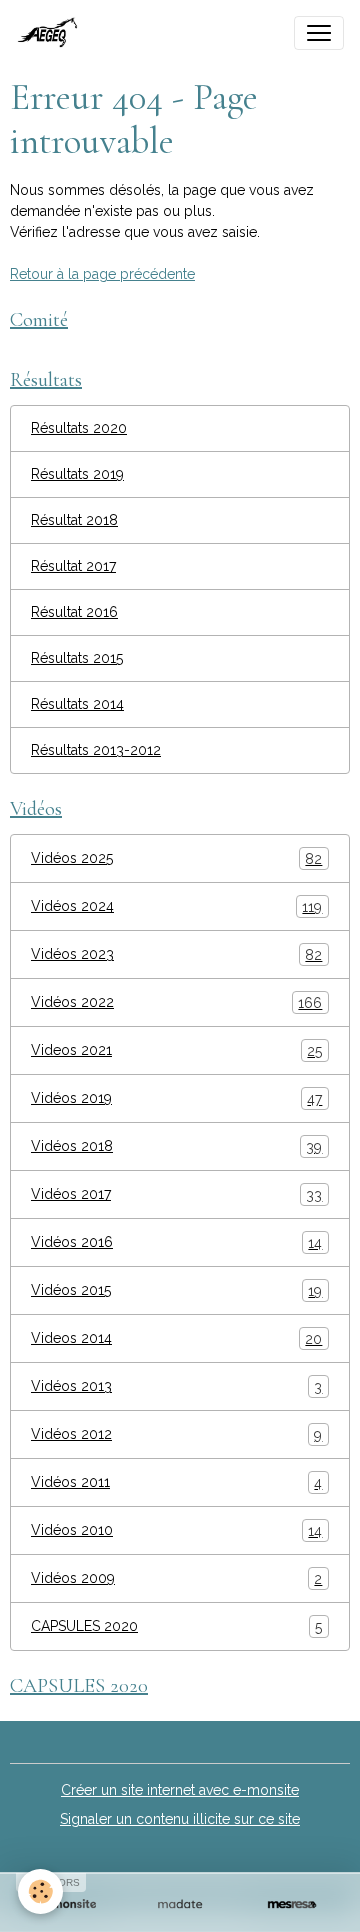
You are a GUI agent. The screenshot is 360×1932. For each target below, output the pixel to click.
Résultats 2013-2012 (96, 750)
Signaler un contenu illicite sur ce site (180, 1819)
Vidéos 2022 (176, 1002)
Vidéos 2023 (176, 954)
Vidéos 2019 (176, 1098)
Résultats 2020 (79, 428)
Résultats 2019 (77, 474)
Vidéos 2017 (176, 1194)
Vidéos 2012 (176, 1434)
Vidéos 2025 (176, 858)
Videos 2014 (176, 1338)
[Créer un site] (68, 1904)
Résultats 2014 (77, 704)
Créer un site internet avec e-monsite (180, 1790)
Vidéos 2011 (176, 1482)
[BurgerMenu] (319, 33)
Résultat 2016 (74, 612)
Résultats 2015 (77, 658)
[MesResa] (292, 1904)
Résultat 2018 (74, 520)
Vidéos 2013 (176, 1386)
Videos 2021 (176, 1050)
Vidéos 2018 (176, 1146)
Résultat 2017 (73, 566)
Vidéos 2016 (176, 1242)
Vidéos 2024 (176, 906)
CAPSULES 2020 (176, 1626)
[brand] (53, 33)
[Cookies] (40, 1891)
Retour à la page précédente (102, 274)
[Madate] (180, 1904)
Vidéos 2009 (176, 1578)
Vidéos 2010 (176, 1530)
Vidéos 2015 (176, 1290)
